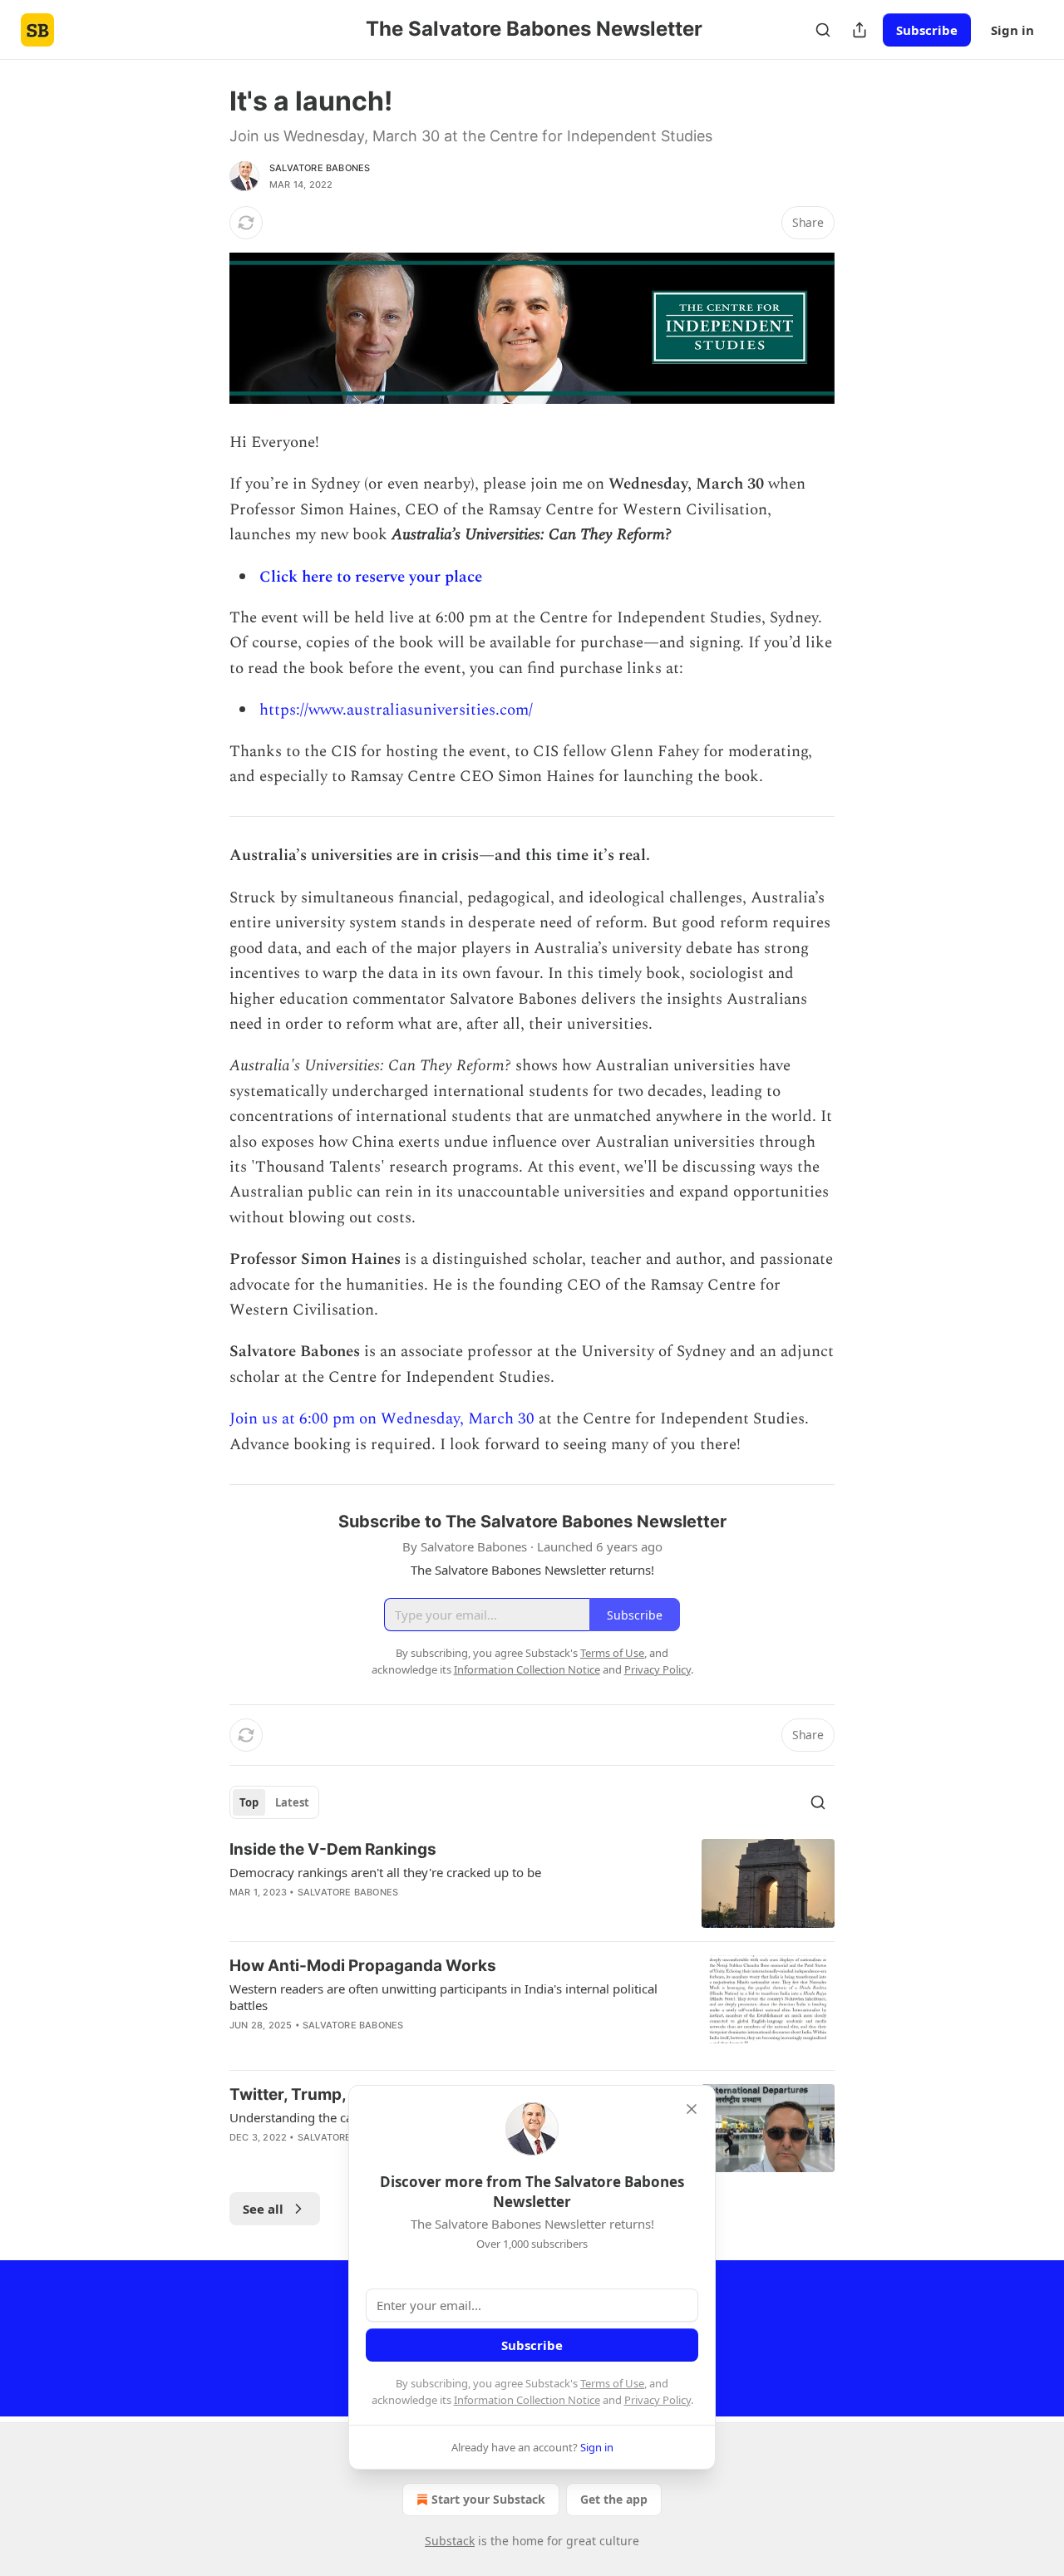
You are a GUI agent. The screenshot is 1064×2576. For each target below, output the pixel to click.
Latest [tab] (292, 1802)
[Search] (823, 30)
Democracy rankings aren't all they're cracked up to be (385, 1872)
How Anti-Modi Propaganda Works (363, 1966)
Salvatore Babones (320, 168)
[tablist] (274, 1802)
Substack (450, 2541)
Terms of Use (612, 2383)
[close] (692, 2109)
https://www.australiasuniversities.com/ (396, 710)
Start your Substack (488, 2499)
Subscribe (927, 30)
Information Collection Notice (527, 2400)
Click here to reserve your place (371, 577)
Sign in (1012, 30)
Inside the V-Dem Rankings (333, 1849)
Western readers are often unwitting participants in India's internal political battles (443, 1997)
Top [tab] (249, 1802)
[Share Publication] (860, 30)
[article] (532, 1883)
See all (263, 2209)
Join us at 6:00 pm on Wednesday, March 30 (382, 1419)
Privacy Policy (658, 2400)
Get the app (614, 2499)
